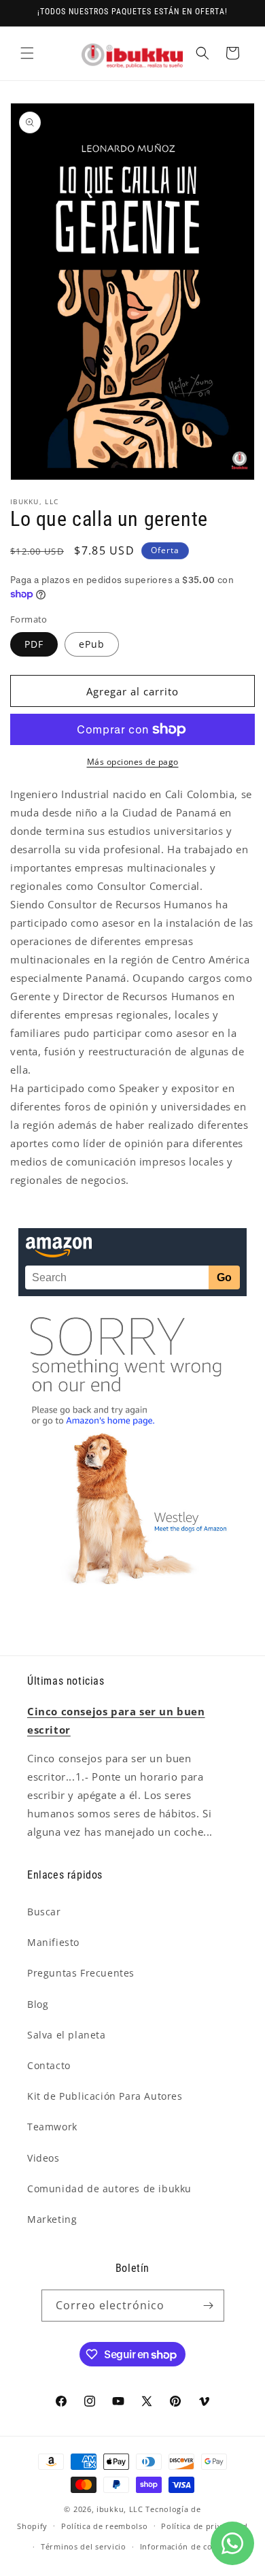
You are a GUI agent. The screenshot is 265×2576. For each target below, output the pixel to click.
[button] (27, 53)
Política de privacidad (204, 2526)
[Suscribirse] (209, 2306)
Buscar (44, 1912)
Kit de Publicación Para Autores (105, 2096)
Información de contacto (189, 2546)
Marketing (52, 2219)
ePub (92, 644)
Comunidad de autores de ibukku (109, 2189)
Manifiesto (53, 1942)
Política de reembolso (105, 2526)
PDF (34, 644)
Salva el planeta (67, 2035)
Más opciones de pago (133, 762)
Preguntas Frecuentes (81, 1973)
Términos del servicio (84, 2546)
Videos (43, 2158)
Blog (38, 2004)
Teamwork (52, 2127)
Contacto (49, 2065)
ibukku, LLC (120, 2509)
